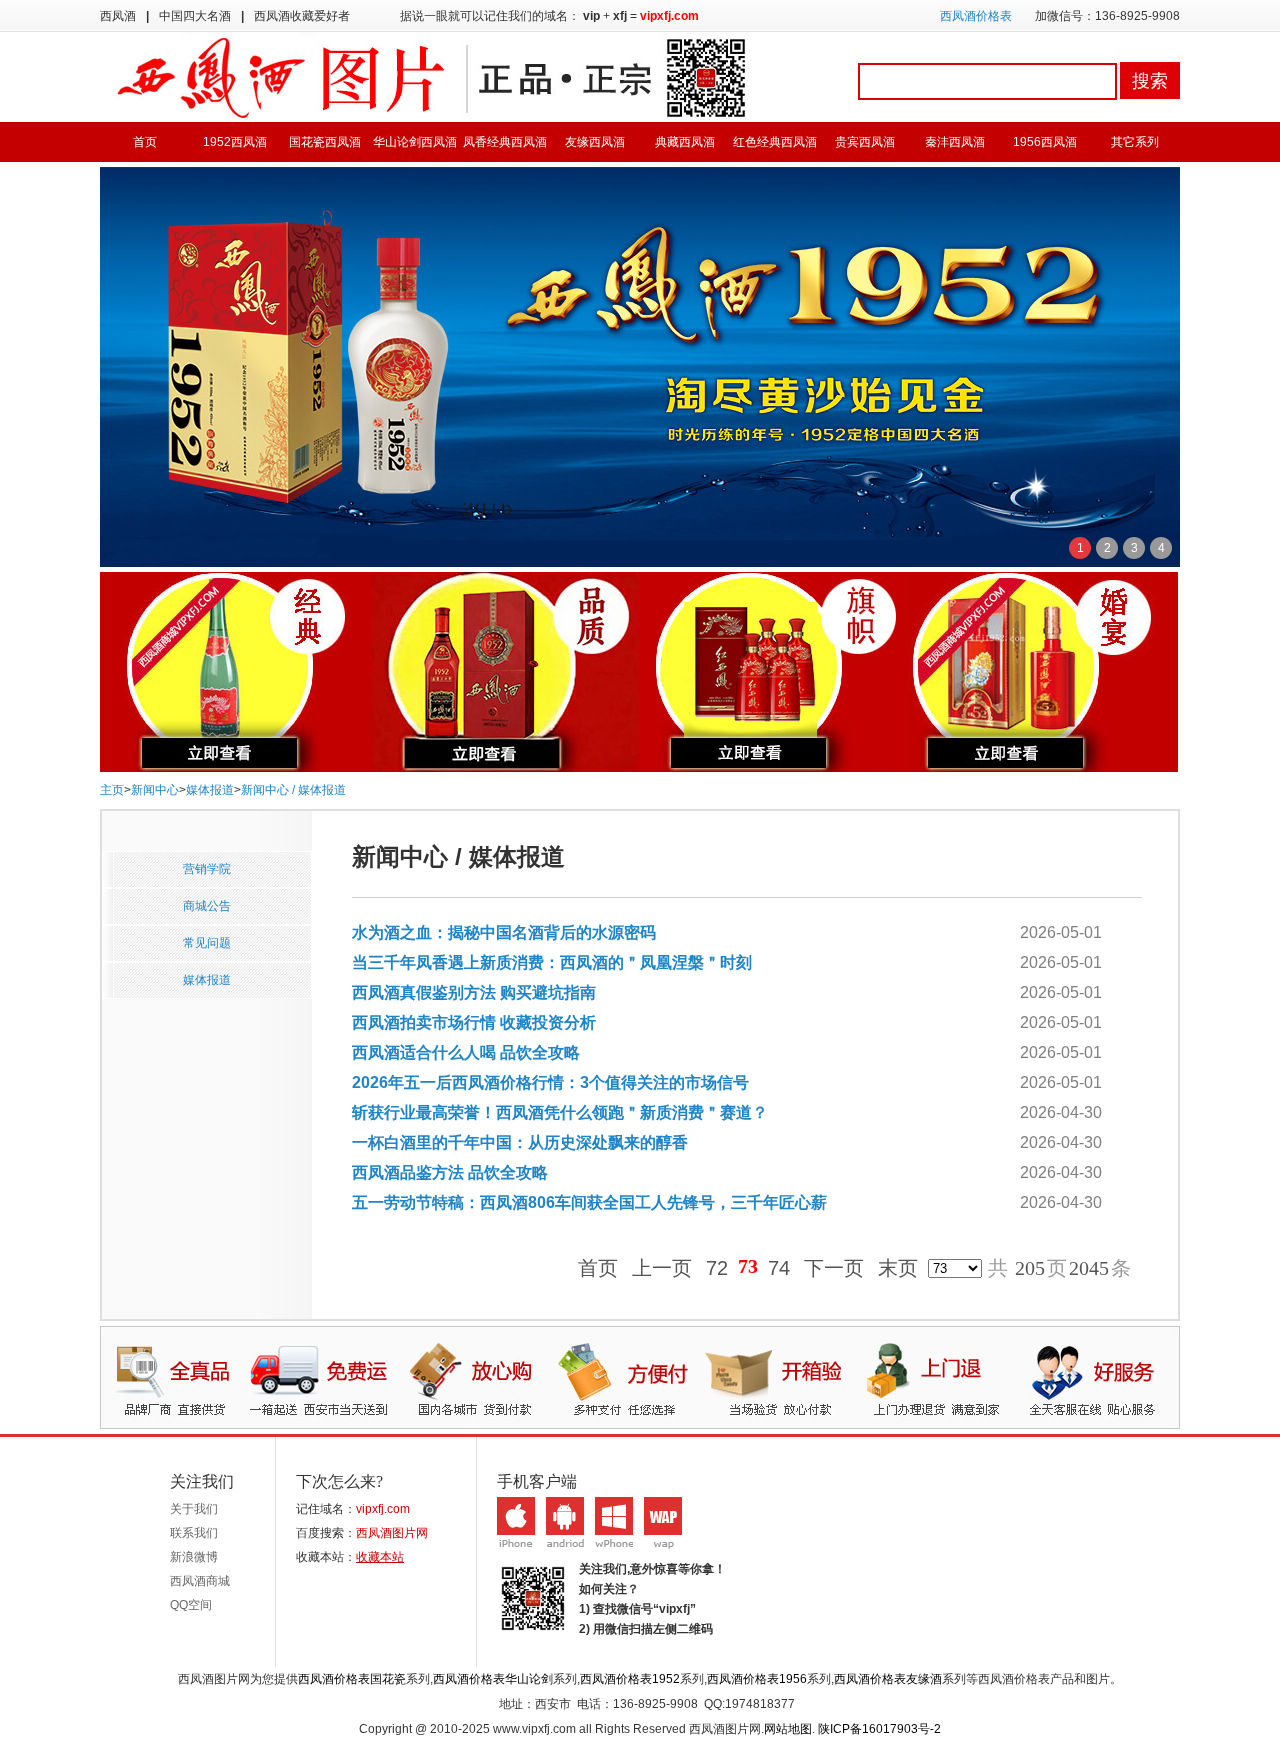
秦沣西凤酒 (955, 142)
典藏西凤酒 (685, 142)
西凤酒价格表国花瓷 (352, 1679)
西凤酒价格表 (976, 16)
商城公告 (207, 906)
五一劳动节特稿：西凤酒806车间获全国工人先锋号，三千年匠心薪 (589, 1202)
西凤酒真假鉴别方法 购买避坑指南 (474, 992)
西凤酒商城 (200, 1581)
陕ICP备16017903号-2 (879, 1729)
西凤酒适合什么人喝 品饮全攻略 (466, 1052)
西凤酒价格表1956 (757, 1679)
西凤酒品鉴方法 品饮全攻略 (450, 1172)
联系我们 (194, 1533)
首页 (145, 142)
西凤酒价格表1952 (630, 1679)
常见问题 (207, 943)
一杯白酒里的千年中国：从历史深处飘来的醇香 (520, 1142)
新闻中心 (155, 790)
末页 (898, 1268)
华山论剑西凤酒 (415, 142)
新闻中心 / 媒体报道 (293, 790)
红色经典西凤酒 (775, 142)
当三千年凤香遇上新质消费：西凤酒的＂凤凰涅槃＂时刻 (552, 962)
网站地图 (788, 1729)
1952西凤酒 (235, 142)
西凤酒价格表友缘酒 (888, 1679)
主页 (112, 790)
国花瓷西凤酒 (325, 142)
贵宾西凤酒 (865, 142)
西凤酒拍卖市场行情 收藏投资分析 (474, 1022)
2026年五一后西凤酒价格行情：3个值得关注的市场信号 (550, 1082)
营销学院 (207, 869)
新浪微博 (194, 1557)
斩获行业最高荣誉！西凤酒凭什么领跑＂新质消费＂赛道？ (560, 1112)
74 (779, 1268)
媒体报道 (210, 790)
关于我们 (194, 1509)
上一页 (662, 1268)
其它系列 (1135, 142)
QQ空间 (191, 1605)
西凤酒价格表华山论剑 (493, 1679)
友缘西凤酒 (595, 142)
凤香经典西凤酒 (505, 142)
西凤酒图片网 (392, 1533)
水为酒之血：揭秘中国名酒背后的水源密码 (504, 932)
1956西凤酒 (1045, 142)
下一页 (834, 1268)
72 (717, 1268)
